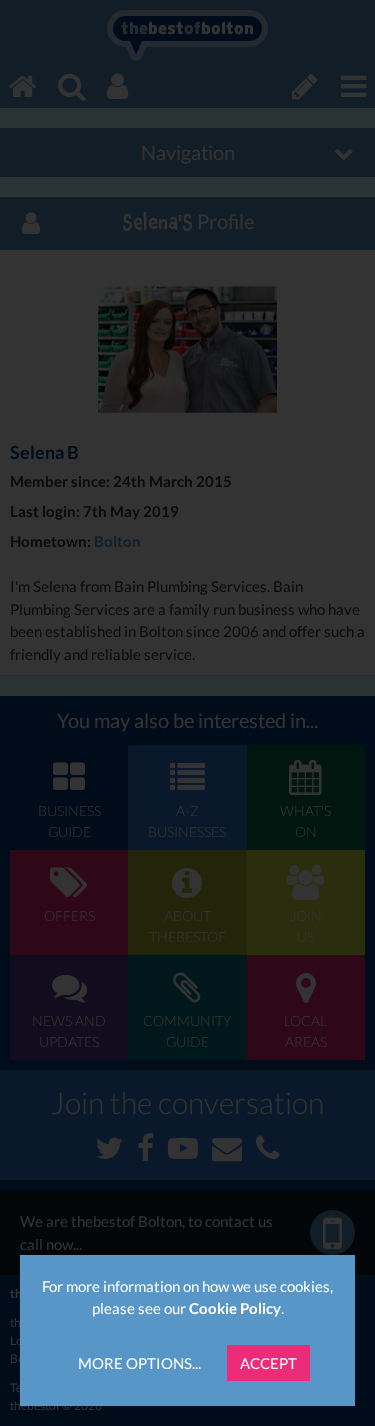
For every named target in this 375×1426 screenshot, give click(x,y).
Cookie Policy (235, 1308)
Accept (268, 1363)
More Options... (139, 1363)
